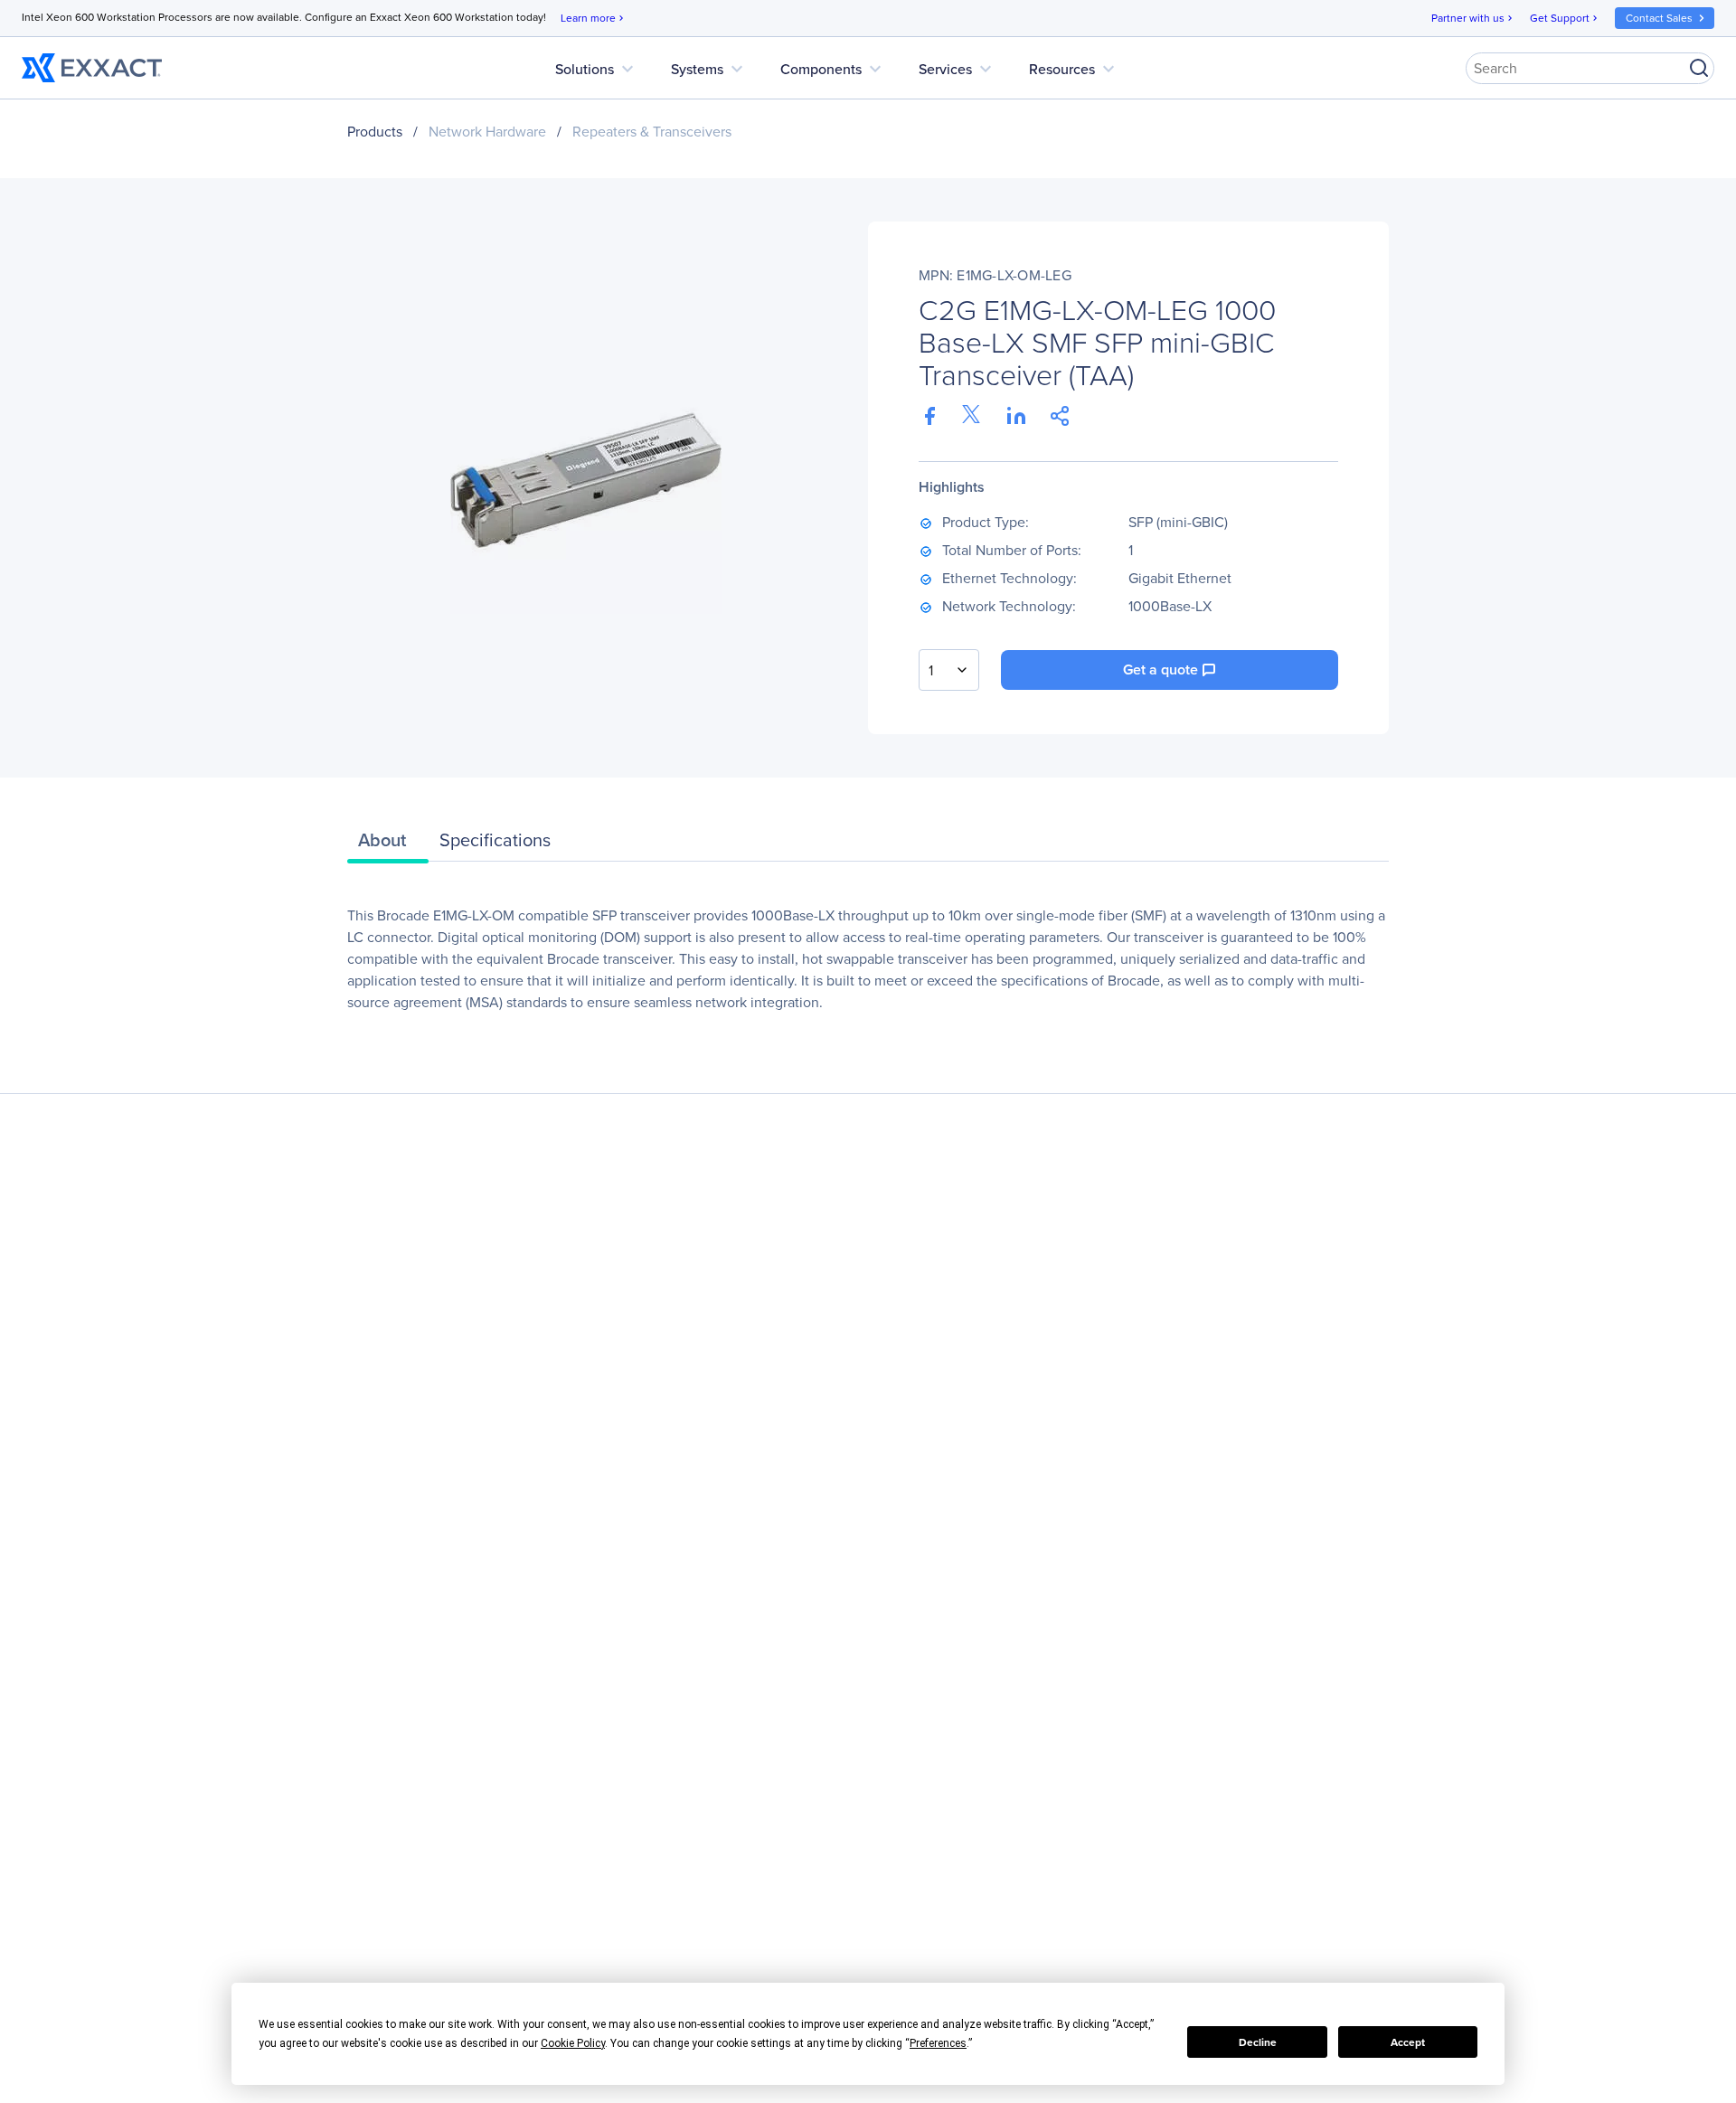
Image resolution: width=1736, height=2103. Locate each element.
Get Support (1565, 18)
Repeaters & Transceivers (652, 132)
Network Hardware (487, 132)
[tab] (388, 844)
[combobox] (949, 670)
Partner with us (1473, 18)
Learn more (594, 18)
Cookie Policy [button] (573, 2043)
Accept (1408, 2042)
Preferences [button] (938, 2043)
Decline (1258, 2042)
